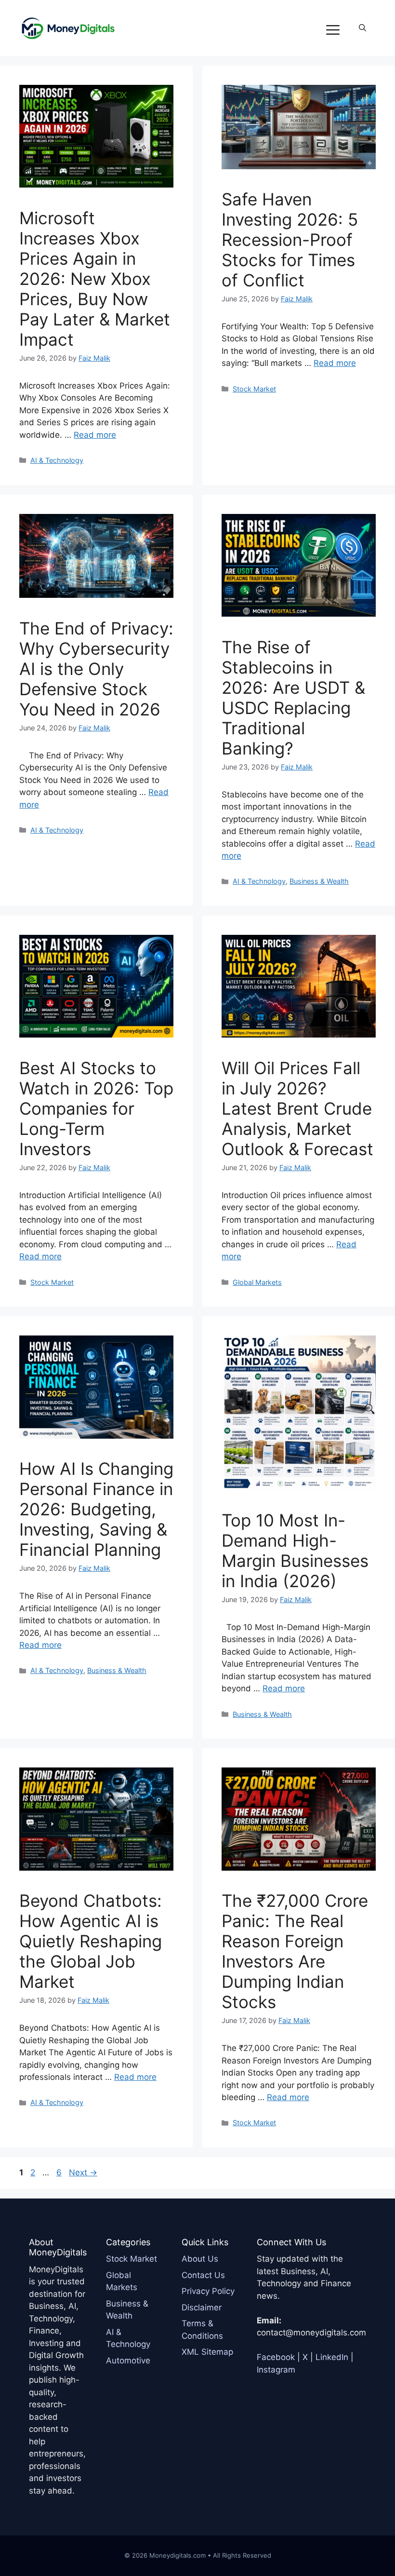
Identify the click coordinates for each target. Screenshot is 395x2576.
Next (83, 2172)
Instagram (276, 2370)
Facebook (276, 2357)
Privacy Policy (208, 2291)
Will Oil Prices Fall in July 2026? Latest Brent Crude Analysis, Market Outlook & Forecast (297, 1108)
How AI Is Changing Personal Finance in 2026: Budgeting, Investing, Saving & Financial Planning (96, 1509)
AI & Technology (57, 460)
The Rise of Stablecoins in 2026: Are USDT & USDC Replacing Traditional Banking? (293, 698)
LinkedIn (332, 2357)
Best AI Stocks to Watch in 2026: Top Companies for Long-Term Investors (96, 1108)
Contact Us (203, 2275)
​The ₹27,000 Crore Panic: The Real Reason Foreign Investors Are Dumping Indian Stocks (295, 1951)
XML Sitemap (207, 2352)
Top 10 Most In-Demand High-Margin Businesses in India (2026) (295, 1551)
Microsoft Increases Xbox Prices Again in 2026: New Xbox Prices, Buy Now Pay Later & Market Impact (95, 279)
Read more (95, 435)
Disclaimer (202, 2307)
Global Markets (257, 1282)
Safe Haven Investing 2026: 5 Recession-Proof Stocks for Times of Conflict (290, 240)
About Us (200, 2259)
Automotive (128, 2360)
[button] (362, 28)
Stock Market (254, 389)
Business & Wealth (319, 881)
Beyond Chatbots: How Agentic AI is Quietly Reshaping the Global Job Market (91, 1941)
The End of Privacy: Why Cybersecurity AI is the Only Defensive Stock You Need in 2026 (96, 669)
